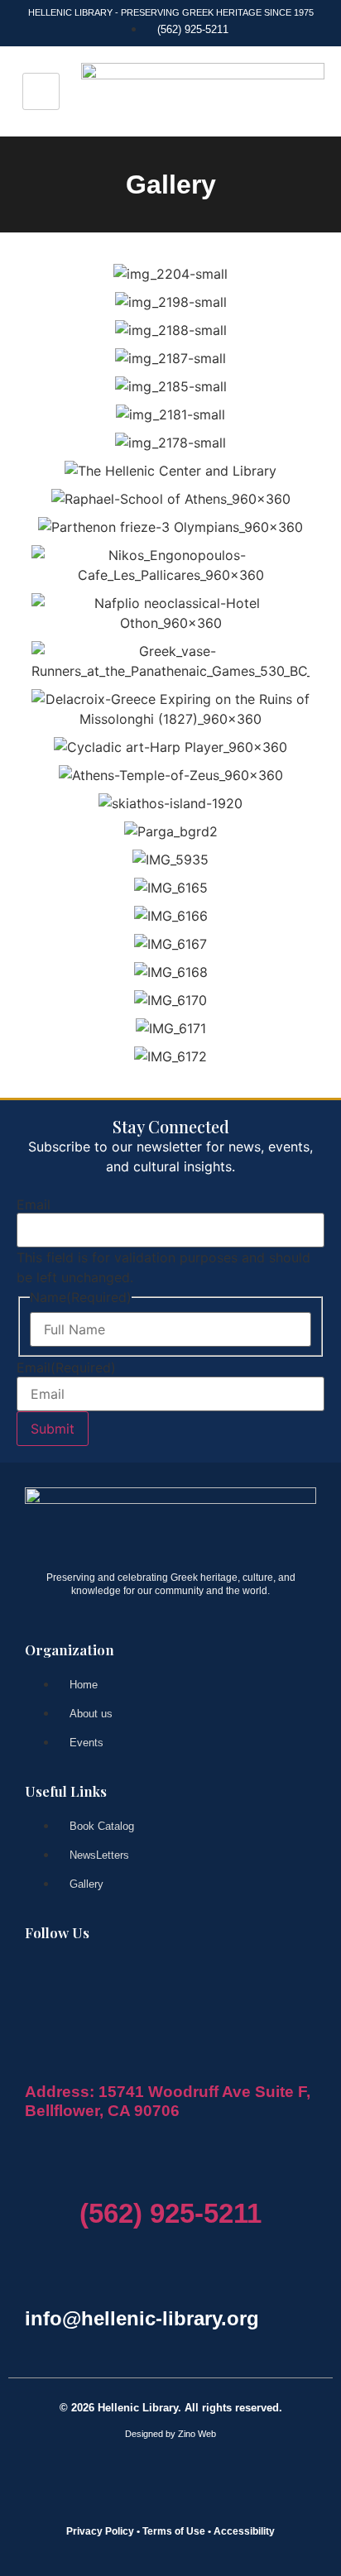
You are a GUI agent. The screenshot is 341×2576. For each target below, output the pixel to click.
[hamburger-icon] (41, 91)
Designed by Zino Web (170, 2434)
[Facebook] (46, 1977)
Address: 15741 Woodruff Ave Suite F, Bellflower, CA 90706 (168, 2101)
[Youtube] (110, 1977)
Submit (53, 1429)
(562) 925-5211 (170, 2213)
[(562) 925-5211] (89, 2176)
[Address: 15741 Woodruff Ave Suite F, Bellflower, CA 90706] (34, 2062)
